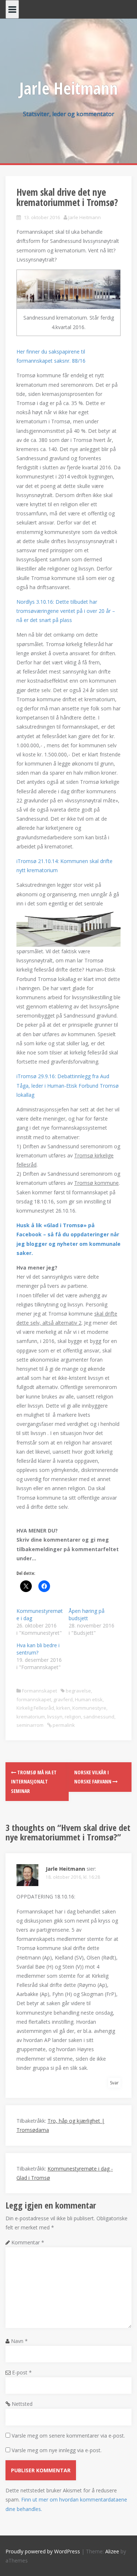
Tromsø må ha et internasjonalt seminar (34, 1781)
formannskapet (34, 1699)
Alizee (112, 2551)
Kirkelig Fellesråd (35, 1708)
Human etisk (89, 1699)
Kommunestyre (89, 1708)
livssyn (55, 1717)
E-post (22, 2372)
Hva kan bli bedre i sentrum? (38, 1649)
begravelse (78, 1691)
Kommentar (28, 2242)
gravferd (63, 1699)
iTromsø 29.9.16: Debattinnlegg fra (68, 1085)
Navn (19, 2341)
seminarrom (30, 1725)
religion (73, 1717)
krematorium (31, 1717)
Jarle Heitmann (68, 88)
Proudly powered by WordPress (43, 2551)
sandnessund (99, 1717)
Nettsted (22, 2404)
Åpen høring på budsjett (87, 1615)
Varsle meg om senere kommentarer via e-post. (68, 2436)
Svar (114, 2083)
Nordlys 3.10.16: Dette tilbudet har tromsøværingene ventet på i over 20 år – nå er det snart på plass (66, 611)
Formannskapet (39, 1691)
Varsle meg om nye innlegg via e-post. (57, 2450)
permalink (63, 1725)
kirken (63, 1708)
